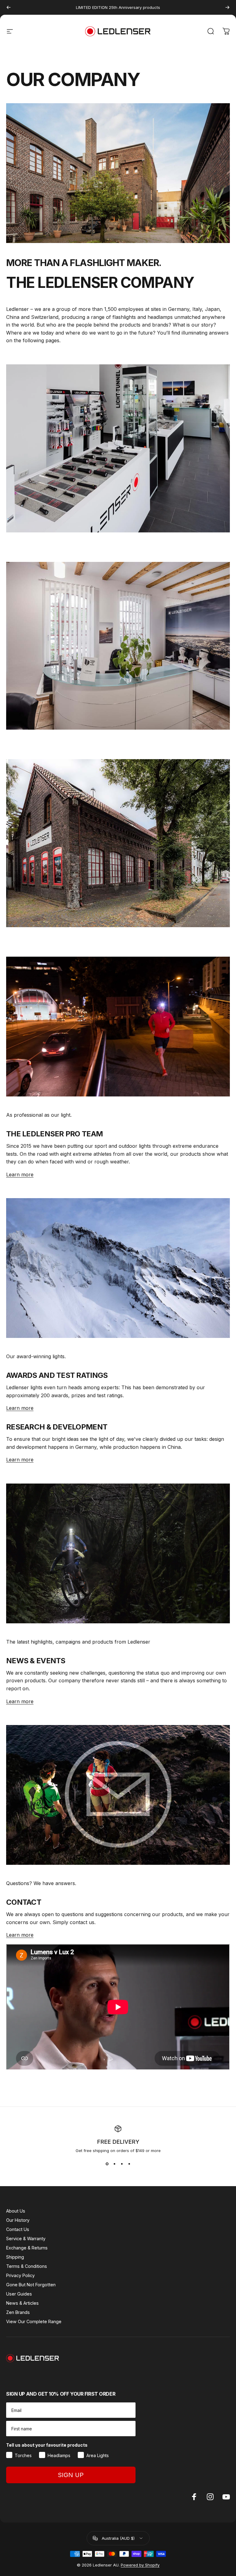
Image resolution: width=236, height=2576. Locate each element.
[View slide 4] (129, 2164)
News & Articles (22, 2303)
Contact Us (18, 2229)
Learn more (20, 1174)
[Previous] (9, 7)
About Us (16, 2211)
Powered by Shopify (140, 2565)
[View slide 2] (114, 2164)
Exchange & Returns (27, 2248)
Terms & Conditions (27, 2266)
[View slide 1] (107, 2164)
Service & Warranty (26, 2239)
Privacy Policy (20, 2275)
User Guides (19, 2294)
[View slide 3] (122, 2164)
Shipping (15, 2257)
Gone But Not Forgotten (31, 2285)
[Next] (227, 7)
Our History (18, 2220)
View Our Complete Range (34, 2321)
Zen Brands (18, 2312)
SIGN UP (71, 2475)
